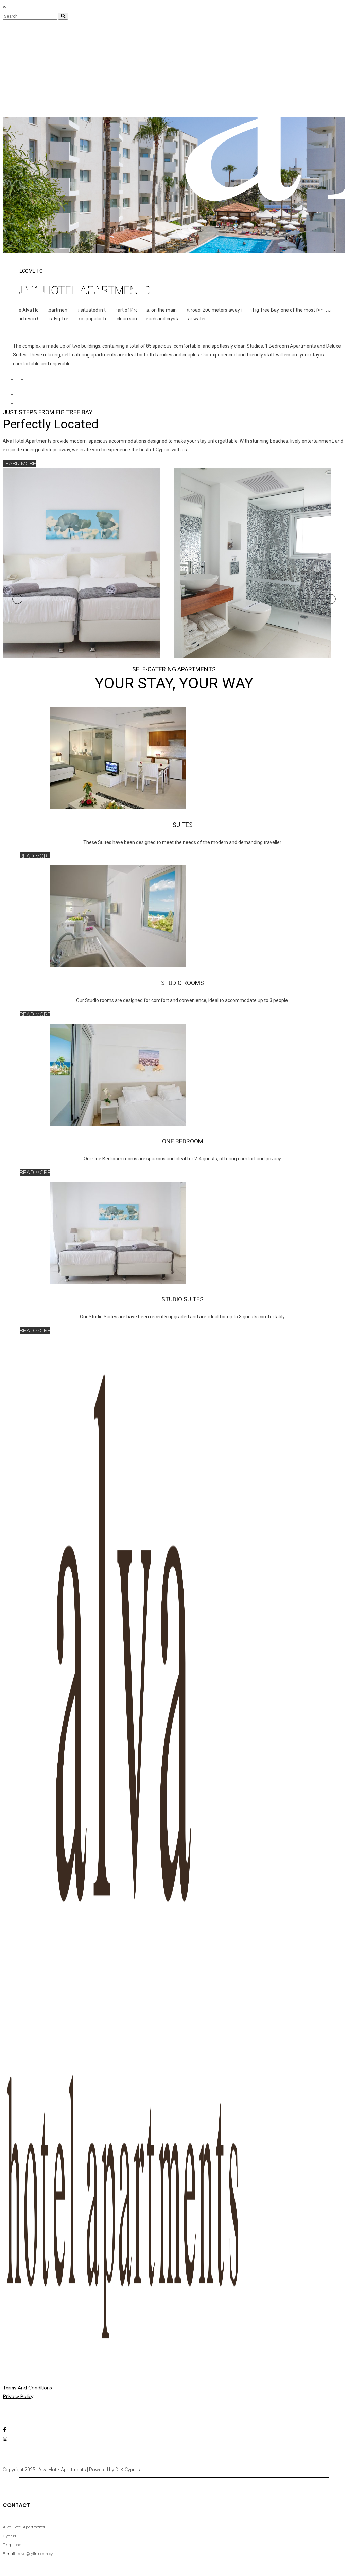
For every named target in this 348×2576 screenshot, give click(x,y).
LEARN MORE (19, 463)
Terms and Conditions (28, 2388)
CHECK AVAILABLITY (57, 379)
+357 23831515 (45, 2544)
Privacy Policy (18, 2396)
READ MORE (35, 856)
